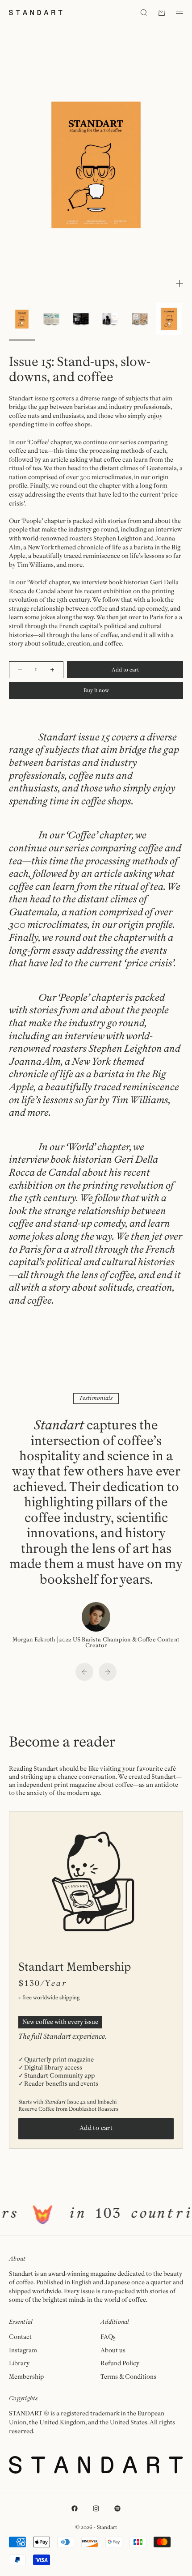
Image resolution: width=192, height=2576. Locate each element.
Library (19, 2363)
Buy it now (96, 690)
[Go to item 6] (169, 319)
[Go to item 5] (140, 319)
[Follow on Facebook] (75, 2508)
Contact (20, 2337)
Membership (26, 2377)
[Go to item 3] (81, 319)
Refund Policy (120, 2363)
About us (113, 2351)
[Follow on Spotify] (117, 2508)
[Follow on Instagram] (96, 2508)
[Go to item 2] (51, 319)
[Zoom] (179, 284)
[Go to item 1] (22, 319)
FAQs (108, 2337)
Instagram (23, 2351)
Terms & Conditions (128, 2377)
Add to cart (96, 2128)
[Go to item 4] (110, 319)
